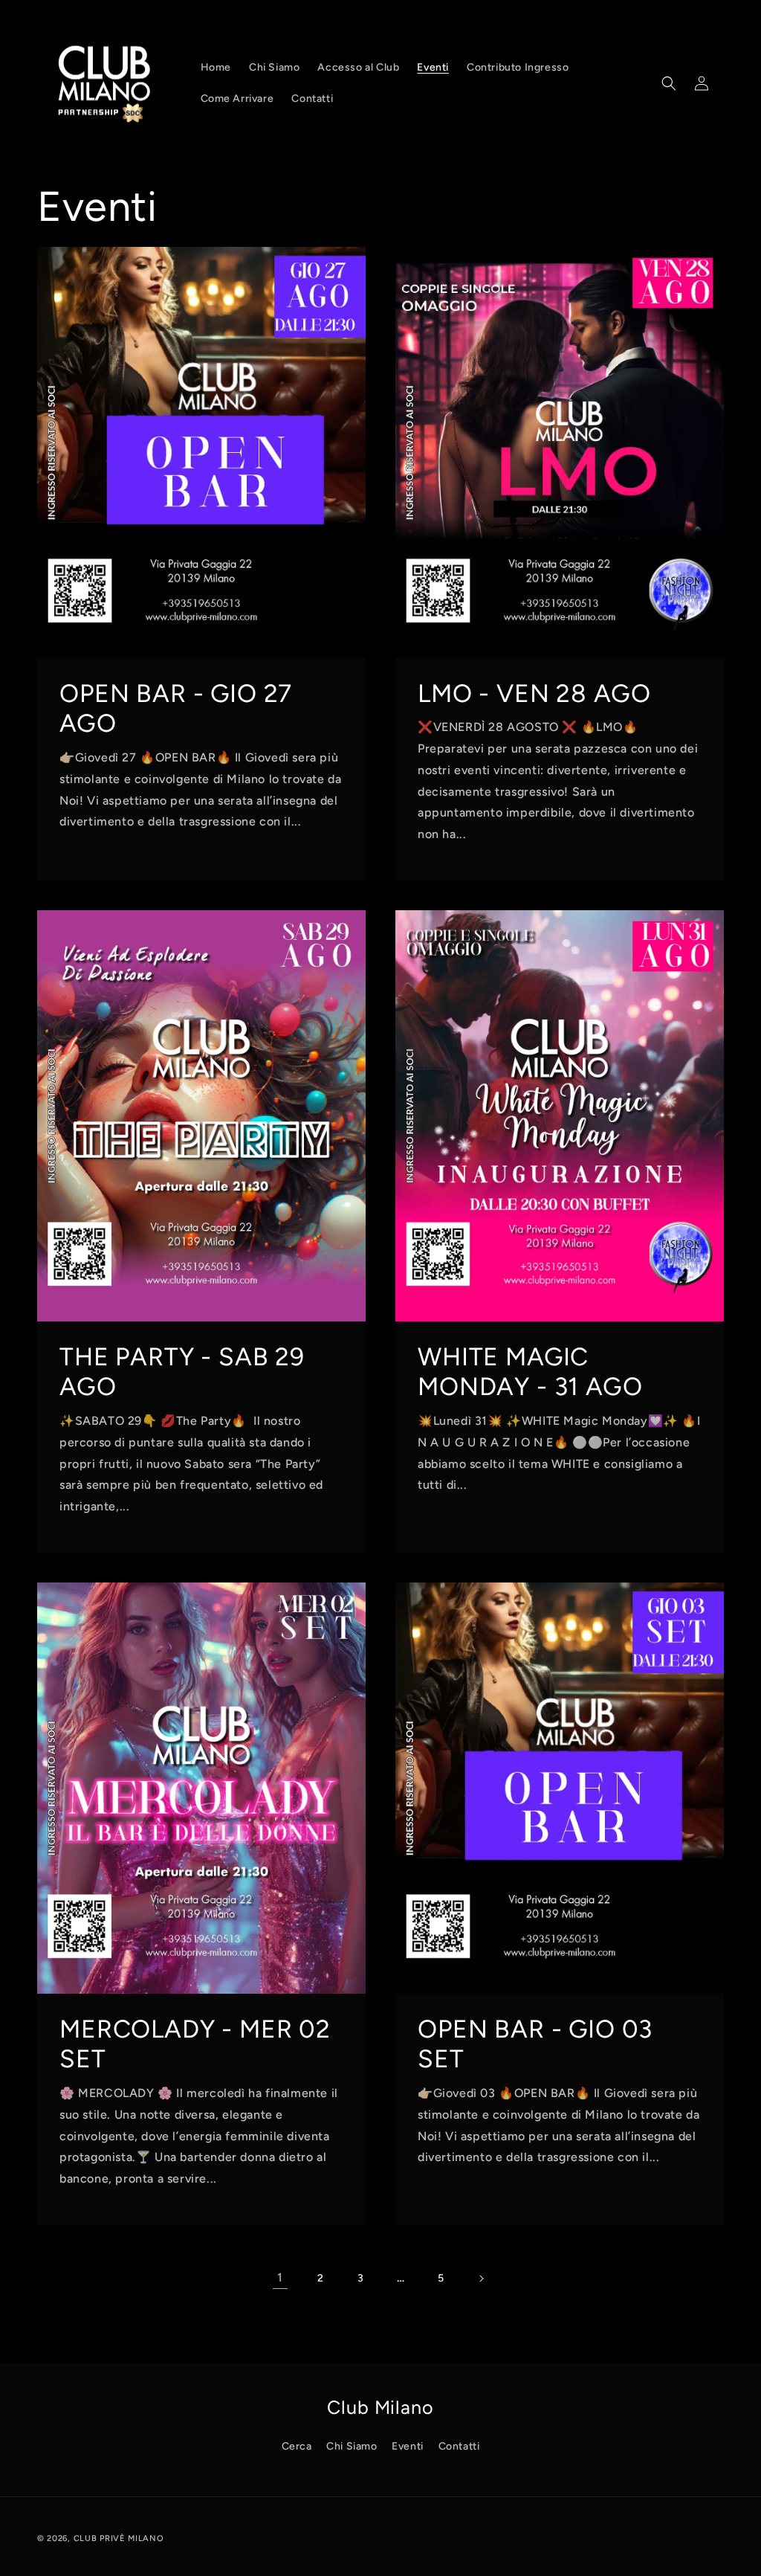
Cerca (297, 2446)
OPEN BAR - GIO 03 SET (535, 2043)
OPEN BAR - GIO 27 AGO (176, 708)
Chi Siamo (352, 2446)
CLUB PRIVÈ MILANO (119, 2538)
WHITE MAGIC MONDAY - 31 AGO (530, 1371)
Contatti (459, 2446)
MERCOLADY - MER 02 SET (195, 2043)
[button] (669, 83)
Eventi (408, 2446)
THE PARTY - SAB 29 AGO (182, 1371)
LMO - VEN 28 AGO (534, 692)
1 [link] (280, 2277)
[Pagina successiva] (481, 2279)
